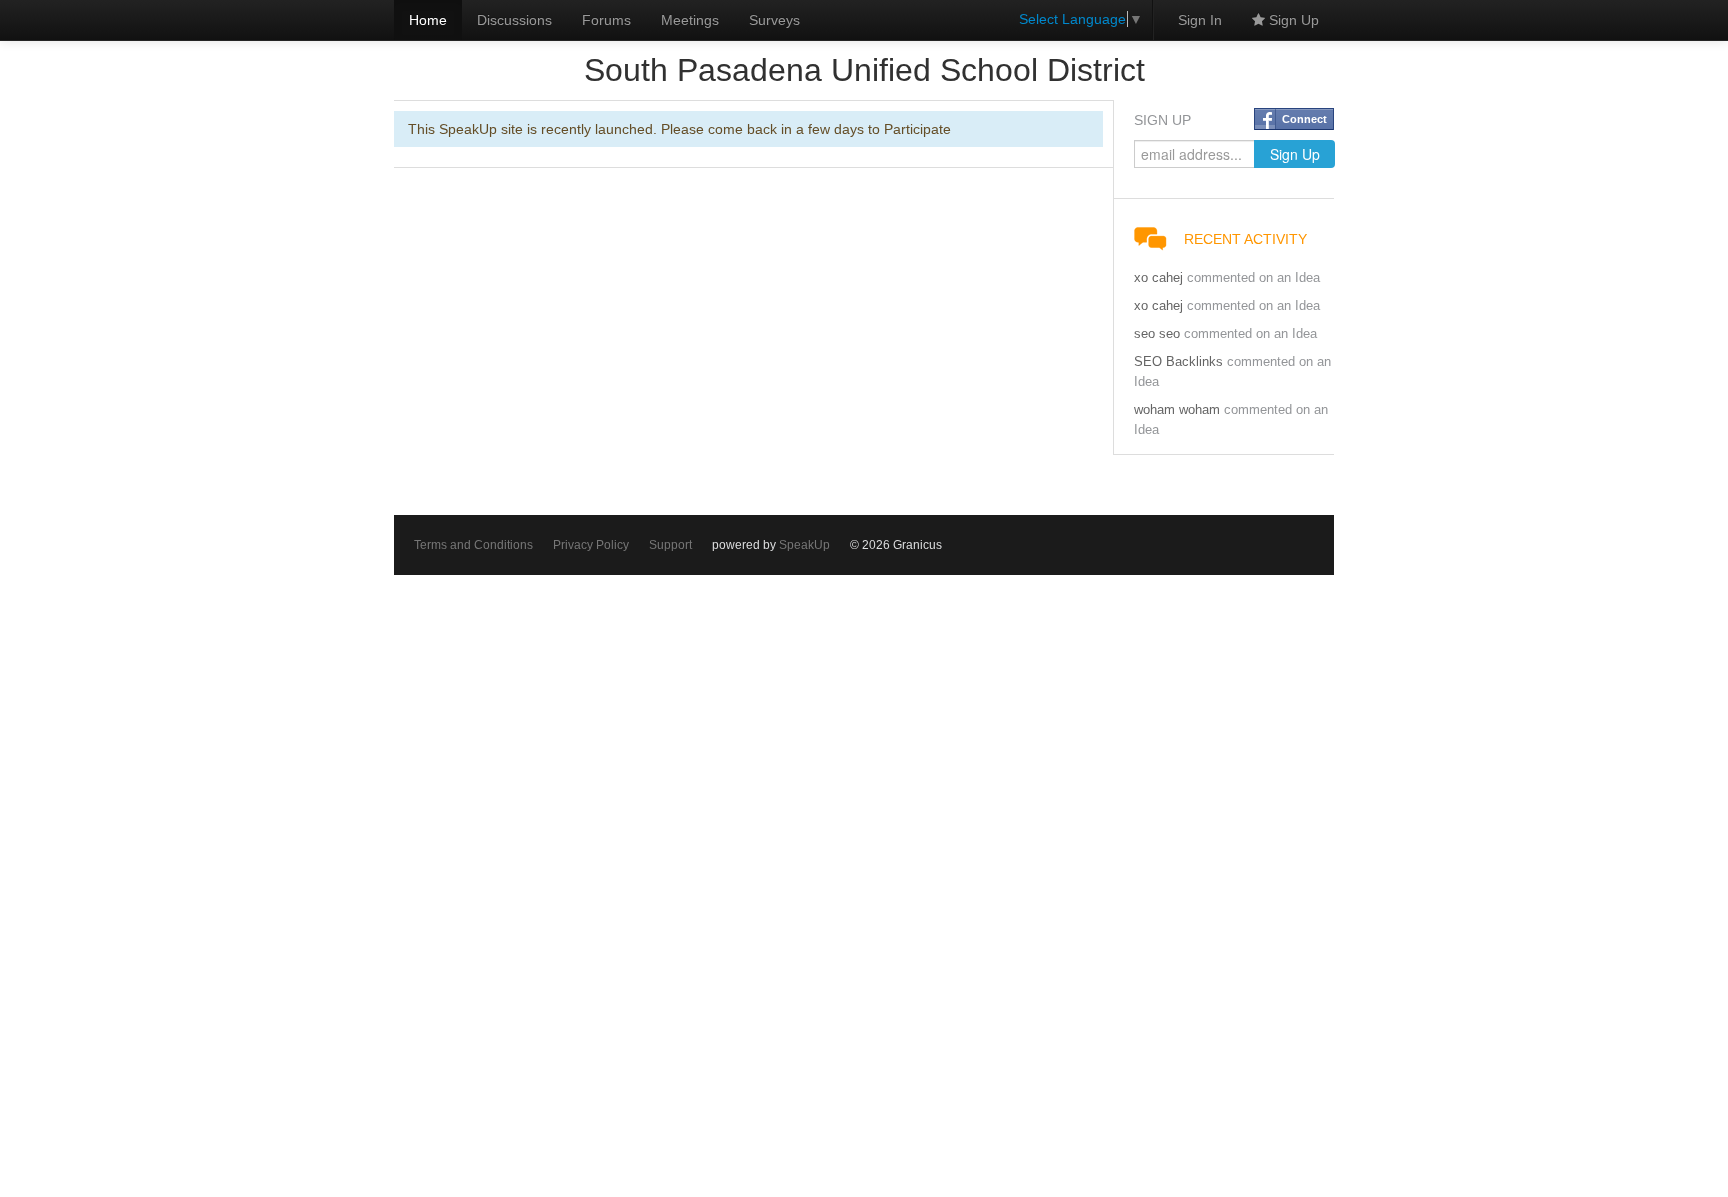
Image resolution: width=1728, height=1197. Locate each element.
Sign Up (1292, 20)
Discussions (514, 20)
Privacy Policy (591, 545)
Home (428, 20)
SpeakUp (804, 545)
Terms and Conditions (473, 545)
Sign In (1200, 20)
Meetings (690, 20)
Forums (606, 20)
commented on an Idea (1253, 278)
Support (670, 545)
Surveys (774, 20)
